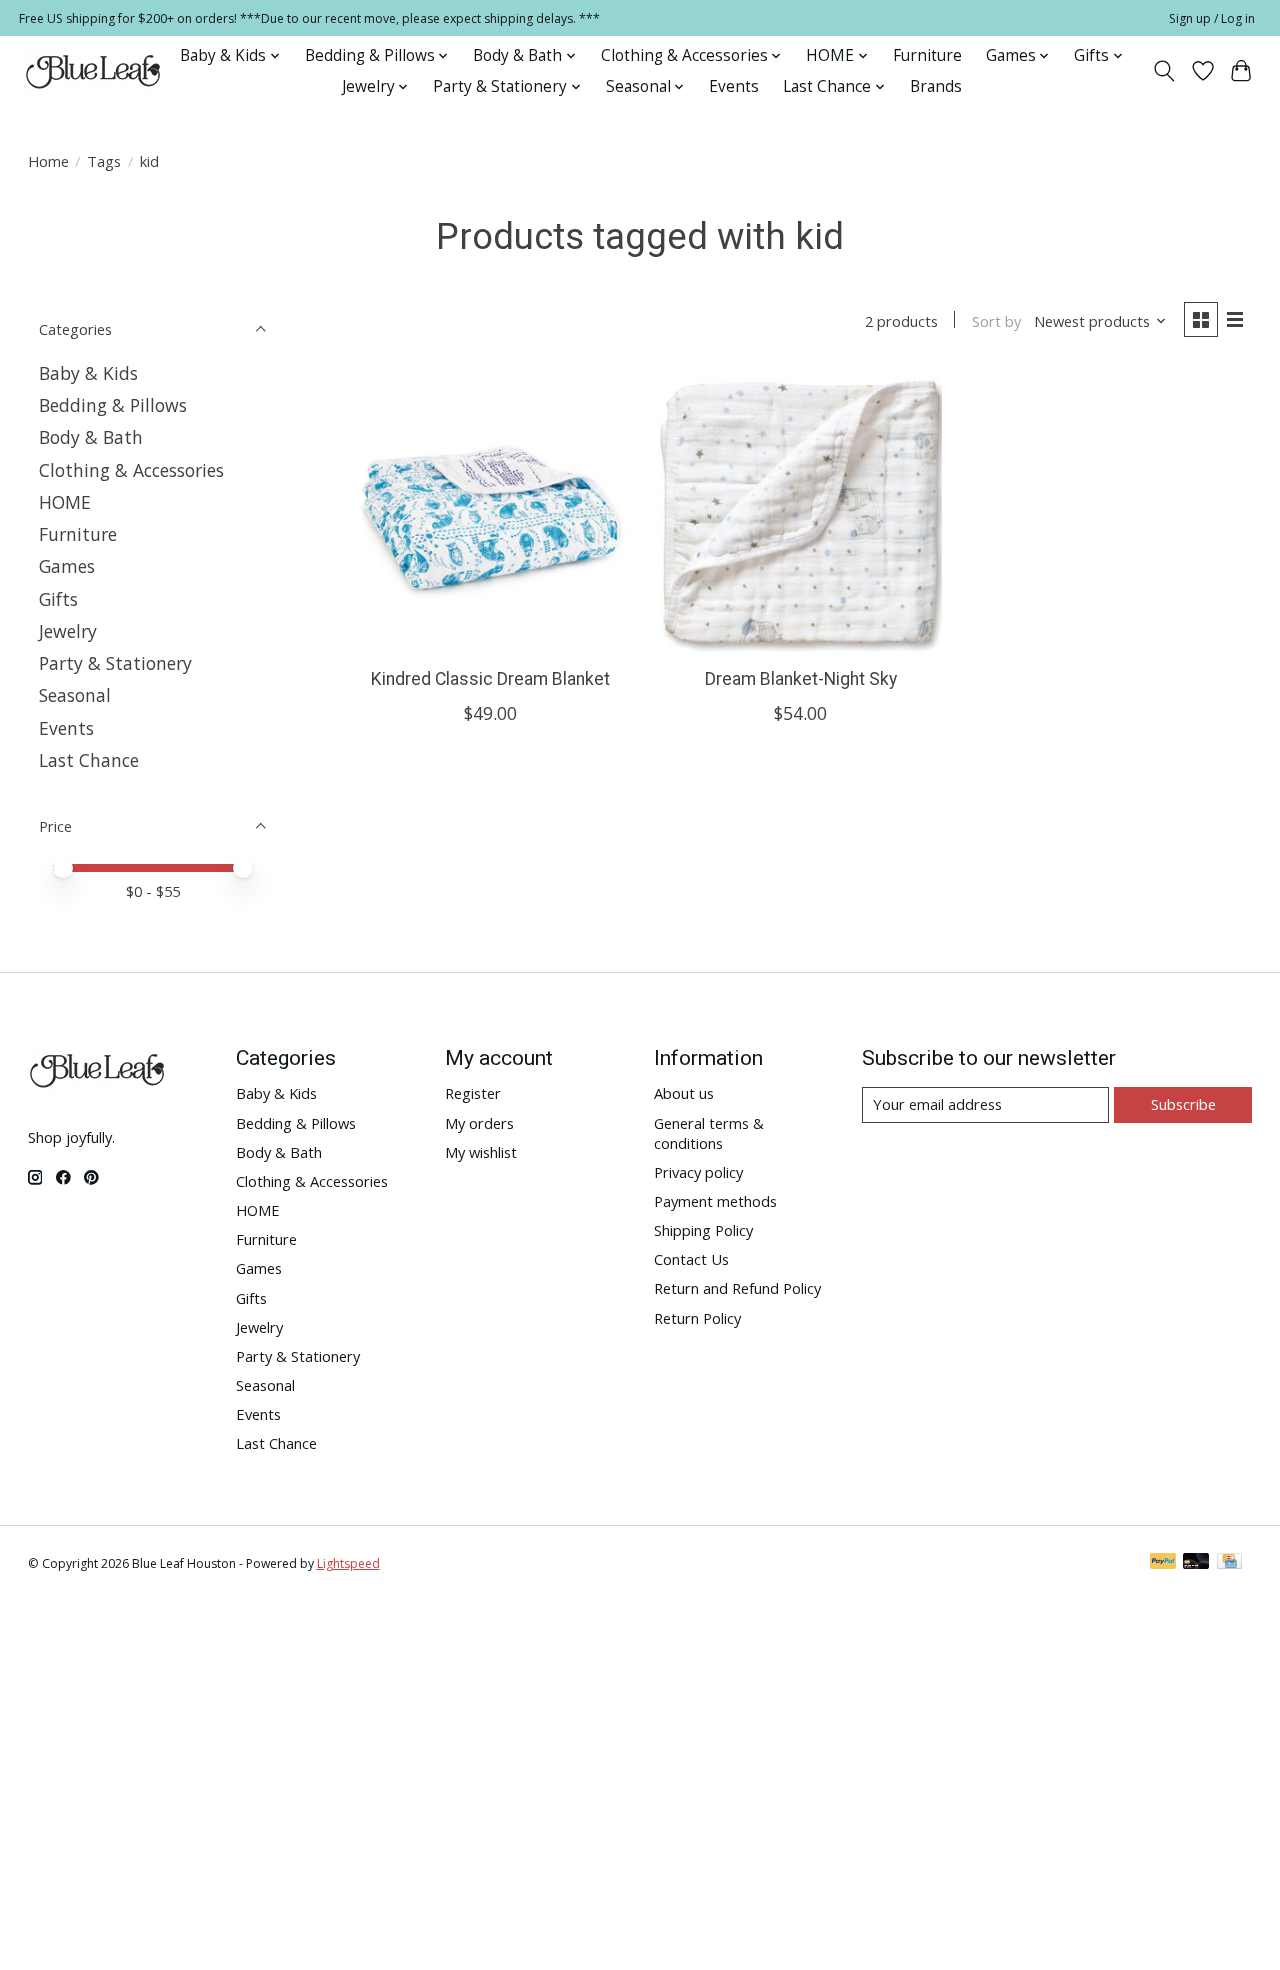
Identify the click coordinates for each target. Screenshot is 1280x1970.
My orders (479, 1123)
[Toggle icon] (1163, 71)
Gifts (58, 599)
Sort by (996, 321)
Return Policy (697, 1318)
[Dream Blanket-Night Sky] (800, 511)
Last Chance (89, 760)
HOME (65, 502)
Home (48, 161)
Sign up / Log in (1212, 18)
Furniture (927, 55)
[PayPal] (1163, 1563)
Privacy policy (698, 1172)
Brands (936, 86)
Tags (104, 161)
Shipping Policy (703, 1230)
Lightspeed (348, 1563)
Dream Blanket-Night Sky (801, 679)
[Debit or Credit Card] (1196, 1563)
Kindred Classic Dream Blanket (490, 679)
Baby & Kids (88, 373)
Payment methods (715, 1201)
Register (473, 1093)
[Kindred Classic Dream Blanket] (490, 511)
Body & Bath (91, 437)
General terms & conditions (709, 1133)
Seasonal (75, 695)
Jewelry (68, 631)
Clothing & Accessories (131, 470)
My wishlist (481, 1152)
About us (684, 1093)
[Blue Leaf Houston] (94, 71)
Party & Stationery (115, 663)
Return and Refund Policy (737, 1288)
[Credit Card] (1229, 1563)
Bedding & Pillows (113, 405)
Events (734, 86)
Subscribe (1183, 1104)
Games (67, 566)
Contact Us (691, 1259)
